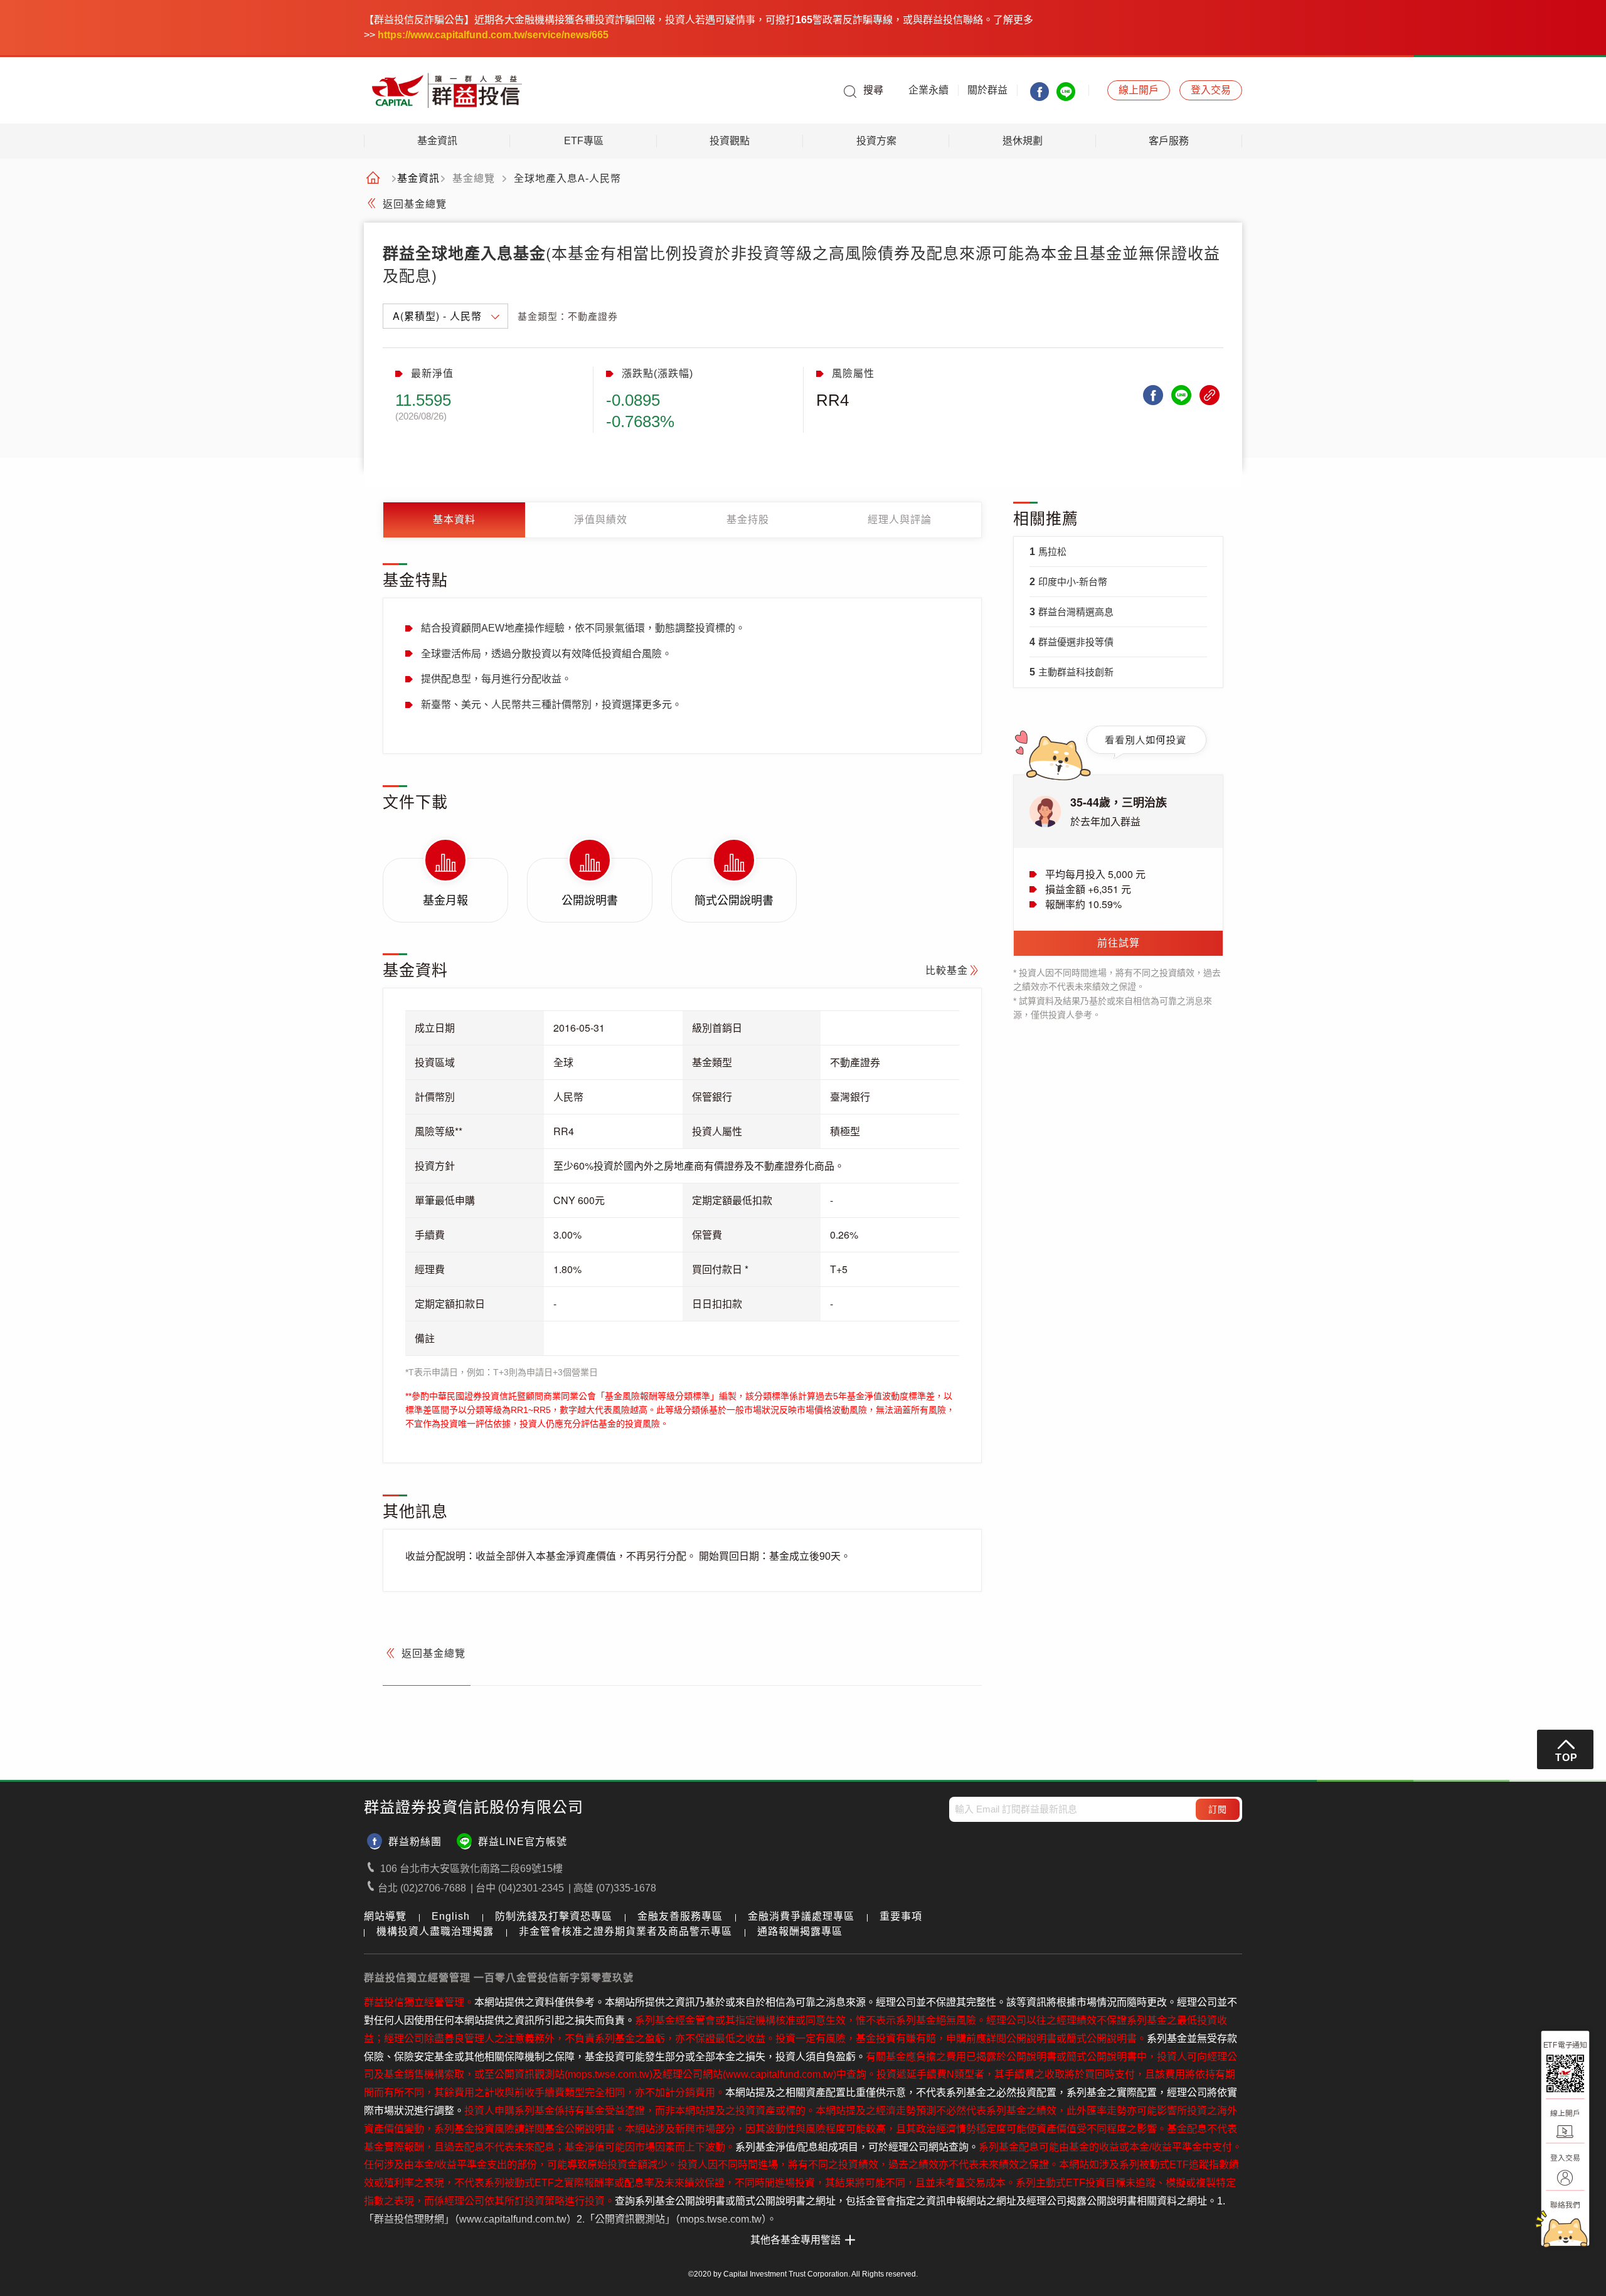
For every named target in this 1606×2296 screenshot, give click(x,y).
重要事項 (901, 1916)
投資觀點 (730, 141)
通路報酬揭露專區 (800, 1931)
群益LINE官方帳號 (523, 1842)
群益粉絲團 (415, 1842)
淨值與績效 (601, 520)
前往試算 (1119, 943)
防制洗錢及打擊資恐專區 (554, 1916)
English (451, 1916)
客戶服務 (1169, 141)
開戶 (1139, 90)
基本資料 (454, 520)
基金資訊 (437, 141)
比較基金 (947, 971)
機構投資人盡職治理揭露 (435, 1931)
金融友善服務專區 (680, 1916)
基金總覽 (474, 179)
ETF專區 (584, 141)
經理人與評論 (900, 520)
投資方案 (876, 141)
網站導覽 (385, 1916)
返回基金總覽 (415, 204)
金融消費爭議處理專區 (801, 1916)
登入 (1211, 90)
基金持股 (748, 520)
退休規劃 (1023, 141)
